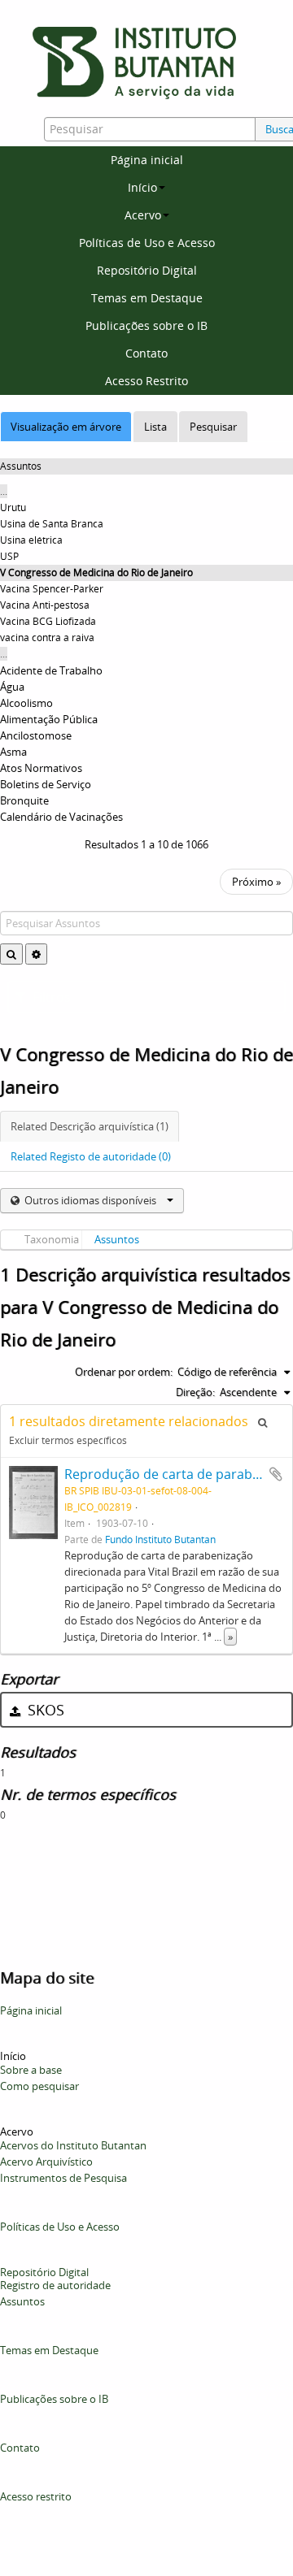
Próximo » (256, 882)
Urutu (13, 507)
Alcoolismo (26, 703)
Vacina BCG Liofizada (48, 621)
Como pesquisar (39, 2086)
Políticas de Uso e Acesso (147, 243)
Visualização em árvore (66, 427)
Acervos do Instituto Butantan (73, 2145)
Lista (155, 427)
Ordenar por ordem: (124, 1372)
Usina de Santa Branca (52, 524)
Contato (146, 353)
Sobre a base (31, 2070)
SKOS (44, 1710)
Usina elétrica (31, 540)
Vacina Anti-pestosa (45, 605)
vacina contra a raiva (47, 637)
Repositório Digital (147, 270)
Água (12, 687)
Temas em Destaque (147, 298)
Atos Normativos (41, 768)
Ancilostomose (36, 735)
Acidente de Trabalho (51, 670)
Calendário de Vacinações (61, 817)
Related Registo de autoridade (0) (91, 1156)
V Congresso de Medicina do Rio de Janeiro (96, 572)
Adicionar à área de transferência (276, 1474)
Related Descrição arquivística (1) (90, 1126)
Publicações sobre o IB (146, 325)
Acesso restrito (36, 2496)
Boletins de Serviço (46, 784)
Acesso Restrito (146, 381)
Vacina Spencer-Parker (52, 589)
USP (9, 556)
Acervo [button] (143, 215)
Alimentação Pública (49, 719)
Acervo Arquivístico (46, 2162)
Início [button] (142, 187)
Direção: (195, 1392)
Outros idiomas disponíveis (90, 1200)
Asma (13, 752)
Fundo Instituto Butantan (160, 1539)
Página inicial (147, 160)
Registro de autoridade (55, 2285)
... (4, 491)
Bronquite (24, 800)
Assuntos (117, 1239)
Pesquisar (213, 427)
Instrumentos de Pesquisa (63, 2178)
